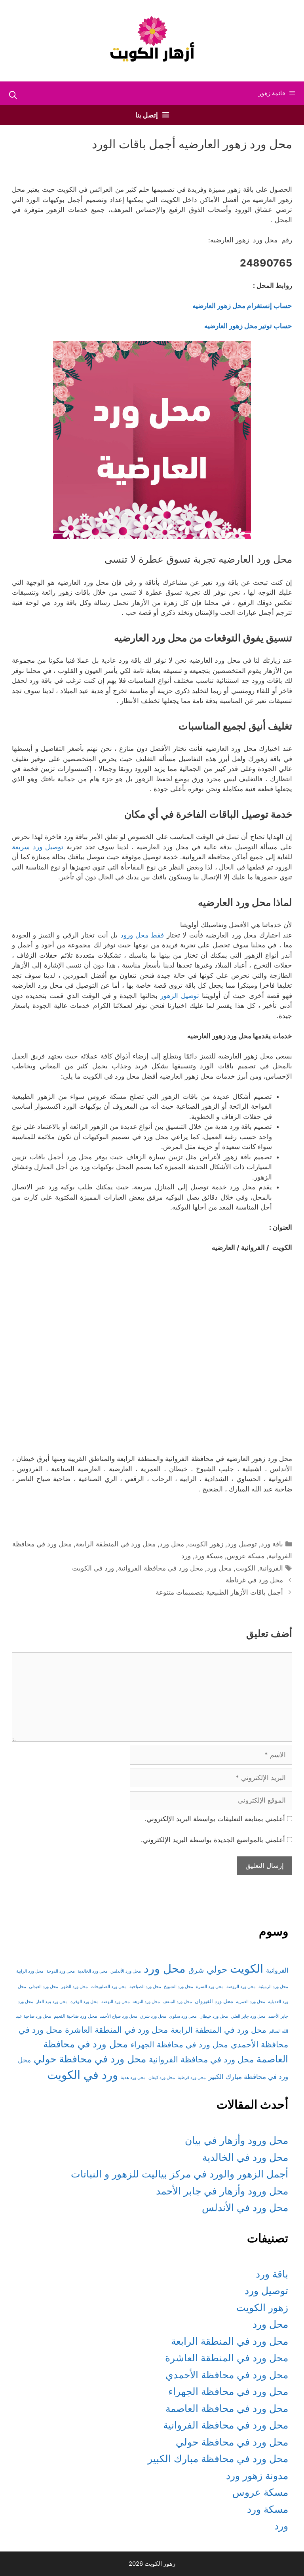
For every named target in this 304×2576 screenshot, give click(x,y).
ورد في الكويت (93, 1568)
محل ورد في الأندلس (245, 2207)
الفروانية (271, 1568)
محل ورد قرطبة (192, 2078)
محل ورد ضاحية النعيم (75, 2016)
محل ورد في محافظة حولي (90, 2059)
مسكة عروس (246, 1556)
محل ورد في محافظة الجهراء (179, 2045)
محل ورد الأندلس (126, 1971)
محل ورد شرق (153, 2016)
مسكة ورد (209, 1556)
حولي (217, 1969)
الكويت (245, 1568)
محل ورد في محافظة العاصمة (227, 2408)
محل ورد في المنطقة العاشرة (116, 2030)
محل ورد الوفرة (85, 2002)
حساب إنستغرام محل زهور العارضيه (242, 306)
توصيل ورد (242, 1544)
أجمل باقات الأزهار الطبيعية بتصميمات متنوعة (219, 1592)
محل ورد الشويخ (179, 1987)
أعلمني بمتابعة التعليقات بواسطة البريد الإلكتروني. (215, 1819)
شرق (196, 1970)
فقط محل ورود (142, 935)
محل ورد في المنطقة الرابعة (116, 1544)
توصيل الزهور (180, 996)
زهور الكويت (206, 1544)
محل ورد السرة (210, 1987)
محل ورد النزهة (146, 2002)
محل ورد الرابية (30, 1971)
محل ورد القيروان (214, 2001)
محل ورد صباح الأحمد (119, 2016)
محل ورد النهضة (116, 2002)
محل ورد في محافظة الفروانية (161, 1568)
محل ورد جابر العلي (248, 2016)
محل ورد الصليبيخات (109, 1987)
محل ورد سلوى (183, 2016)
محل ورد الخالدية (93, 1971)
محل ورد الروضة (241, 1987)
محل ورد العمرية (251, 2002)
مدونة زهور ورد (257, 2476)
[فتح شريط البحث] (13, 95)
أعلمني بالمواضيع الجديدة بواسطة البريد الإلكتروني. (213, 1840)
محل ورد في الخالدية (245, 2157)
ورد (186, 1556)
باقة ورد (272, 1544)
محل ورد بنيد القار (52, 2002)
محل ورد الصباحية (145, 1987)
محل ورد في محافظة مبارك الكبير (218, 2459)
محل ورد (172, 1544)
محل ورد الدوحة (61, 1971)
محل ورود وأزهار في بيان (237, 2140)
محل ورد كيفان (162, 2078)
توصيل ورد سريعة (39, 847)
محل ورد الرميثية (273, 1987)
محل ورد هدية (133, 2078)
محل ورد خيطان (214, 2016)
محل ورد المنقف (177, 2002)
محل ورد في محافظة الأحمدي (227, 2375)
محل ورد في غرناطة (254, 1580)
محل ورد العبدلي (44, 1987)
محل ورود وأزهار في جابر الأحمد (222, 2191)
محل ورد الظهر (74, 1987)
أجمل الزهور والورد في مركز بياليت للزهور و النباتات (180, 2174)
